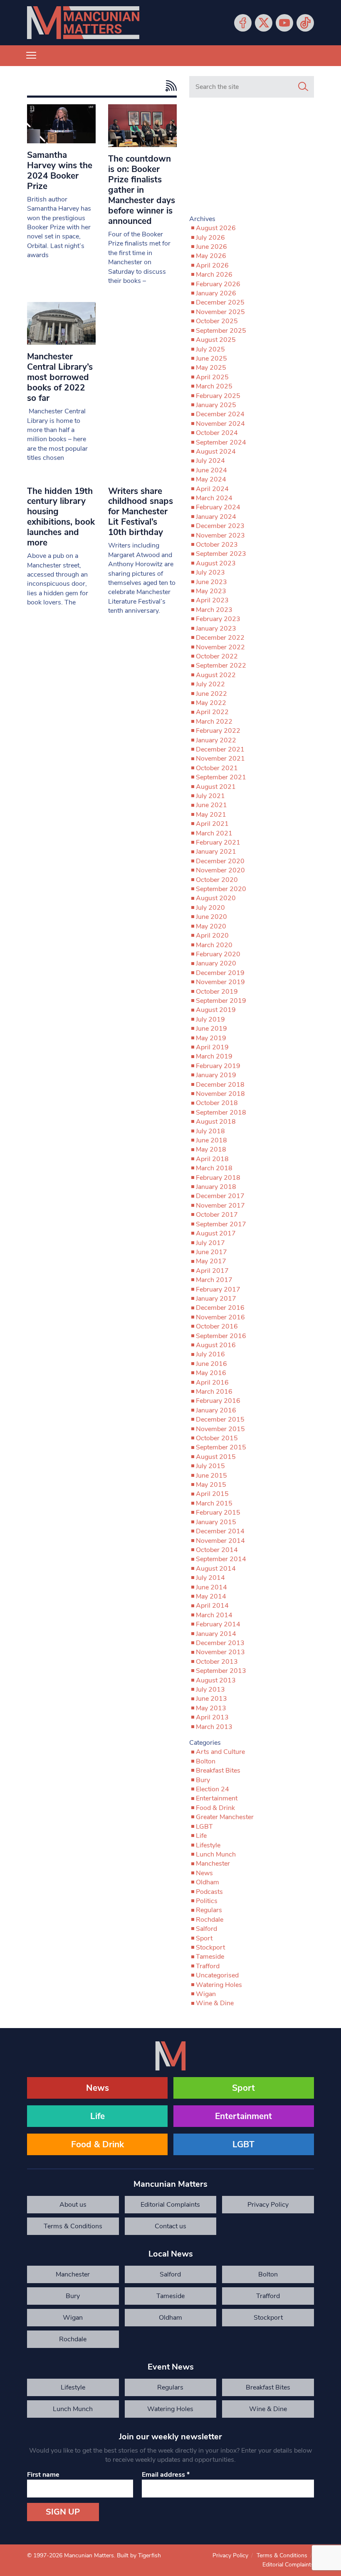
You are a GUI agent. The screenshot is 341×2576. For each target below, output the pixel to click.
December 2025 (220, 302)
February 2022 (218, 731)
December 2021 (220, 749)
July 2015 (210, 1466)
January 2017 (216, 1299)
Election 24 (213, 1789)
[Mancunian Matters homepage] (83, 23)
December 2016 (220, 1308)
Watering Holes (219, 1985)
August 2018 (216, 1122)
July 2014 (210, 1578)
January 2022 (216, 740)
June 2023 (211, 582)
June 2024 (211, 470)
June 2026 (211, 247)
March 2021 (214, 833)
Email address (166, 2475)
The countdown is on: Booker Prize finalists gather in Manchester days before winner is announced (142, 190)
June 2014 (211, 1587)
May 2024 (211, 479)
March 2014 (214, 1615)
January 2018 (216, 1187)
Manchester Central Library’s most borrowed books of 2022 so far (60, 377)
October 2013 (217, 1662)
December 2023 (220, 526)
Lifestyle (208, 1845)
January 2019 (216, 1075)
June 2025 (211, 359)
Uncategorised (217, 1975)
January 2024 (216, 517)
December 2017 (220, 1196)
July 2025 (210, 349)
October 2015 (217, 1438)
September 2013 (221, 1671)
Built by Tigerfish (139, 2555)
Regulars (209, 1910)
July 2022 (210, 684)
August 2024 (216, 452)
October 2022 (217, 656)
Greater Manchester (225, 1817)
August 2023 (216, 563)
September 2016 (221, 1336)
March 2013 (214, 1727)
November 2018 (220, 1094)
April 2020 (212, 936)
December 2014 (220, 1531)
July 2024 (210, 461)
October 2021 (217, 768)
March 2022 (214, 722)
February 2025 (218, 396)
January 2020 (216, 963)
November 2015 (220, 1429)
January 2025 (216, 405)
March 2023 (214, 610)
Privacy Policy (268, 2205)
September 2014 (221, 1559)
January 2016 (216, 1410)
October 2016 (217, 1326)
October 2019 (217, 992)
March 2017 (214, 1280)
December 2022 (220, 638)
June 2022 (211, 694)
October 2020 (217, 880)
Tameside (210, 1957)
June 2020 (211, 917)
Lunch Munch (216, 1854)
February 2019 (218, 1066)
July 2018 (210, 1131)
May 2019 (211, 1038)
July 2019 (210, 1019)
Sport (204, 1938)
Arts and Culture (220, 1752)
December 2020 (220, 861)
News (204, 1873)
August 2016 (216, 1345)
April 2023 (212, 600)
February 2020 (218, 954)
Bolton (206, 1761)
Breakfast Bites (218, 1771)
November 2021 (220, 759)
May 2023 (211, 591)
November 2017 (220, 1206)
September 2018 (221, 1112)
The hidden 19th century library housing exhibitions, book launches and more (61, 517)
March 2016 (214, 1392)
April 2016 (212, 1383)
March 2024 (214, 498)
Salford (206, 1929)
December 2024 (220, 414)
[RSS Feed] (169, 86)
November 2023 (220, 535)
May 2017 (211, 1261)
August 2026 (216, 228)
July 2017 (210, 1243)
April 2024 (212, 489)
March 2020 (214, 945)
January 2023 (216, 629)
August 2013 (216, 1680)
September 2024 (221, 442)
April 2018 (212, 1159)
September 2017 (221, 1224)
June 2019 (211, 1029)
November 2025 (220, 312)
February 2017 (218, 1289)
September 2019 (221, 1001)
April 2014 (212, 1606)
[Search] (303, 87)
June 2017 (211, 1252)
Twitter (264, 23)
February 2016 (218, 1401)
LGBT (204, 1827)
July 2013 (210, 1690)
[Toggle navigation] (31, 56)
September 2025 (221, 331)
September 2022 (221, 665)
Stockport (210, 1947)
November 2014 (220, 1541)
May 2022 (211, 703)
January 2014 (216, 1634)
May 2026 (211, 256)
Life (201, 1836)
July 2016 (210, 1354)
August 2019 (216, 1010)
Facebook (243, 23)
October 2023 (217, 545)
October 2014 (217, 1550)
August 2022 (216, 675)
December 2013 (220, 1643)
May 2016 (211, 1373)
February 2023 (218, 619)
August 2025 (216, 340)
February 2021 (218, 842)
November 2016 (220, 1317)
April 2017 (212, 1271)
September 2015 (221, 1447)
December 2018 (220, 1085)
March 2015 (214, 1503)
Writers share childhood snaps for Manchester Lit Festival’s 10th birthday (141, 512)
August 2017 (216, 1233)
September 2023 (221, 554)
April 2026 (212, 265)
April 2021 (212, 824)
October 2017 (217, 1215)
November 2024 (220, 424)
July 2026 (210, 238)
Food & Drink (215, 1808)
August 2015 (216, 1457)
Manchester (213, 1864)
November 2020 (220, 870)
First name (43, 2475)
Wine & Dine (215, 2003)
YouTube (284, 23)
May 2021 (211, 815)
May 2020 (211, 926)
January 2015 (216, 1522)
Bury (203, 1780)
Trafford (208, 1966)
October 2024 (217, 433)
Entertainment (217, 1798)
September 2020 (221, 889)
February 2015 (218, 1513)
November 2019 (220, 982)
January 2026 (216, 293)
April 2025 (212, 377)
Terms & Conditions (73, 2226)
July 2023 (210, 572)
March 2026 (214, 275)
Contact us (170, 2226)
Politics (207, 1901)
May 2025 (211, 368)
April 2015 (212, 1494)
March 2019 (214, 1056)
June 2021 (211, 805)
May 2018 (211, 1149)
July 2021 (210, 796)
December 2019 (220, 973)
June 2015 (211, 1476)
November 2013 (220, 1652)
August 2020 (216, 898)
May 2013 (211, 1708)
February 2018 (218, 1178)
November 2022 (220, 647)
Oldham (208, 1882)
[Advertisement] (252, 160)
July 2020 (210, 908)
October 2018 (217, 1103)
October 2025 (217, 321)
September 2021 (221, 777)
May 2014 (211, 1596)
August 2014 (216, 1569)
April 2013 (212, 1717)
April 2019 (212, 1047)
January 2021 (216, 852)
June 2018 (211, 1140)
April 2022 (212, 712)
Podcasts (209, 1892)
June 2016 (211, 1364)
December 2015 (220, 1419)
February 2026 (218, 284)
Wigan (206, 1994)
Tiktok (305, 23)
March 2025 (214, 386)
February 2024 (218, 507)
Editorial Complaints (170, 2205)
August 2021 (216, 787)
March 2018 (214, 1168)
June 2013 (211, 1699)
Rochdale (210, 1920)
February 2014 (218, 1624)
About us (73, 2205)
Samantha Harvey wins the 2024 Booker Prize (60, 171)
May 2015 (211, 1485)
